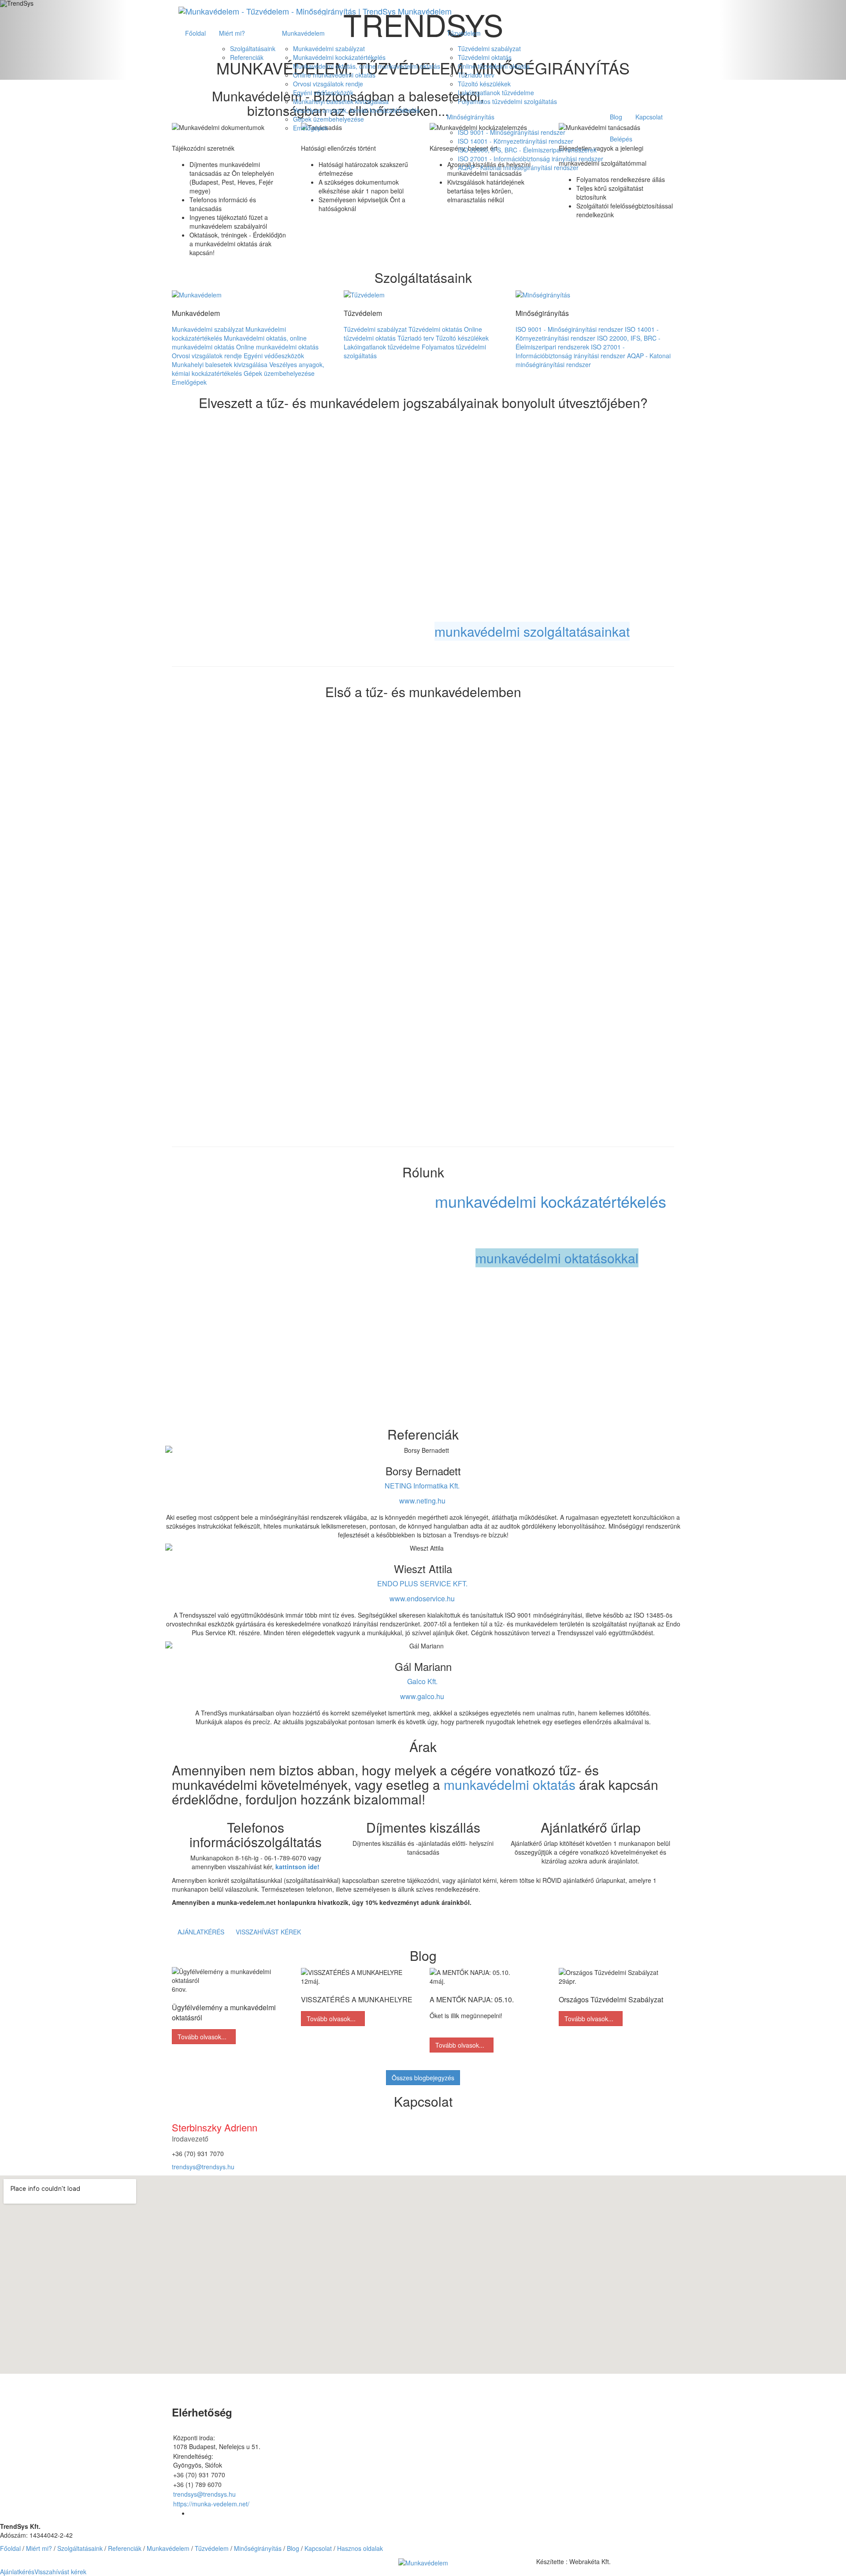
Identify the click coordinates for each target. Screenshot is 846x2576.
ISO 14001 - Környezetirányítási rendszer (516, 141)
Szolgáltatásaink (253, 48)
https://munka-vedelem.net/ (211, 2504)
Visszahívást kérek (268, 1932)
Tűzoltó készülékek (484, 84)
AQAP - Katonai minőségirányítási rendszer (518, 167)
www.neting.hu (422, 1501)
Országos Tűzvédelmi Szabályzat (611, 1999)
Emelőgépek (310, 128)
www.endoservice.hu (422, 1598)
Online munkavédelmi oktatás (334, 75)
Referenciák (247, 57)
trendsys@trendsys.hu (203, 2167)
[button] (423, 2561)
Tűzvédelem (464, 33)
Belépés (621, 139)
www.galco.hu (422, 1696)
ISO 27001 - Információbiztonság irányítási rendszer (531, 159)
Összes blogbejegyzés (423, 2078)
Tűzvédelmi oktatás (485, 57)
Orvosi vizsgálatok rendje (328, 84)
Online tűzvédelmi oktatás (494, 66)
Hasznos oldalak (360, 2548)
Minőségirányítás (471, 117)
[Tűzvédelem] (364, 293)
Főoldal (195, 33)
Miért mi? (232, 33)
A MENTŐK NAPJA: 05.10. (472, 1999)
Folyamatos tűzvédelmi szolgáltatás (507, 101)
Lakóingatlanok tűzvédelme (496, 93)
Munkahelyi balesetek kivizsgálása (341, 101)
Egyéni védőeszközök (323, 93)
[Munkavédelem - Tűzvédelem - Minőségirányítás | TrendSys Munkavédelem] (315, 11)
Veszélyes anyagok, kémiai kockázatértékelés (356, 110)
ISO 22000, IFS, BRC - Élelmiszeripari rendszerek (527, 150)
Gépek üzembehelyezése (328, 119)
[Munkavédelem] (197, 293)
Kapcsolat (649, 117)
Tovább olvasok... (204, 2037)
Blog (616, 117)
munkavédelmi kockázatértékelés (551, 1201)
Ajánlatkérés (201, 1932)
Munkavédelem (303, 33)
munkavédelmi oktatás (510, 1784)
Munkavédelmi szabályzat (329, 48)
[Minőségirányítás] (543, 293)
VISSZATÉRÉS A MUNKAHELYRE (357, 1999)
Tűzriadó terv (476, 75)
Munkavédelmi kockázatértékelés (339, 57)
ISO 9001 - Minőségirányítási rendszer (512, 132)
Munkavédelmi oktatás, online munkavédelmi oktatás (367, 66)
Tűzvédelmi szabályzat (489, 48)
